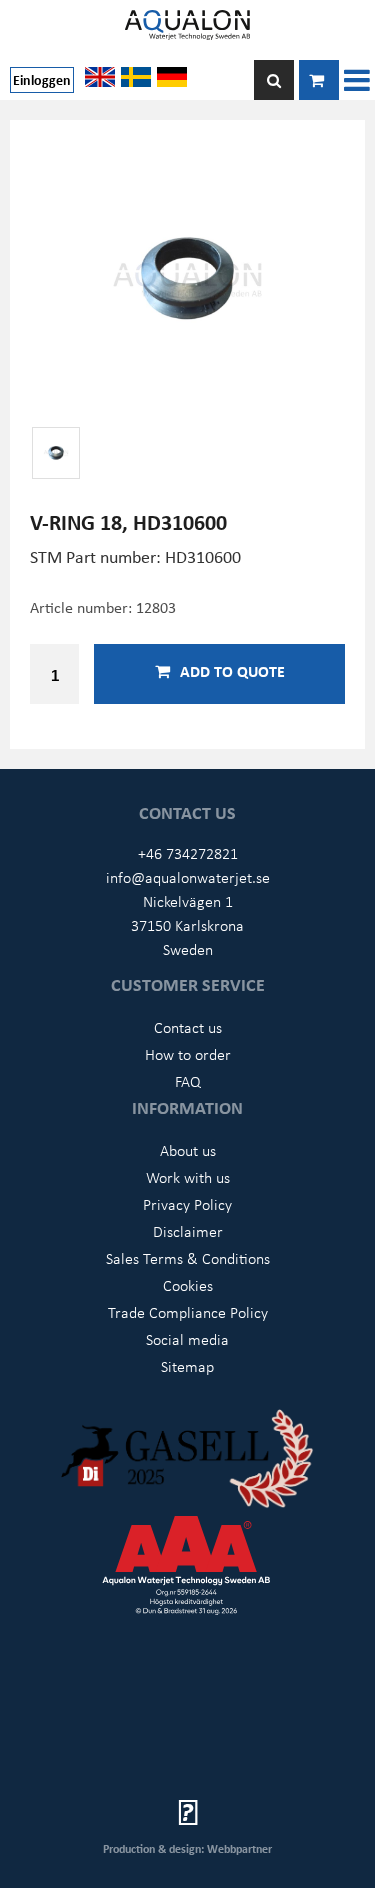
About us (188, 1150)
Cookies (188, 1285)
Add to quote (232, 671)
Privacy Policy (187, 1204)
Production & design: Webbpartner (187, 1848)
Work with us (188, 1177)
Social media (187, 1339)
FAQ (188, 1081)
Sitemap (187, 1366)
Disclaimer (188, 1231)
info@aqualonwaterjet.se (188, 877)
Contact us (188, 1027)
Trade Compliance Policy (188, 1312)
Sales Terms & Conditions (188, 1258)
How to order (188, 1054)
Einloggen (42, 79)
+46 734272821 (188, 853)
